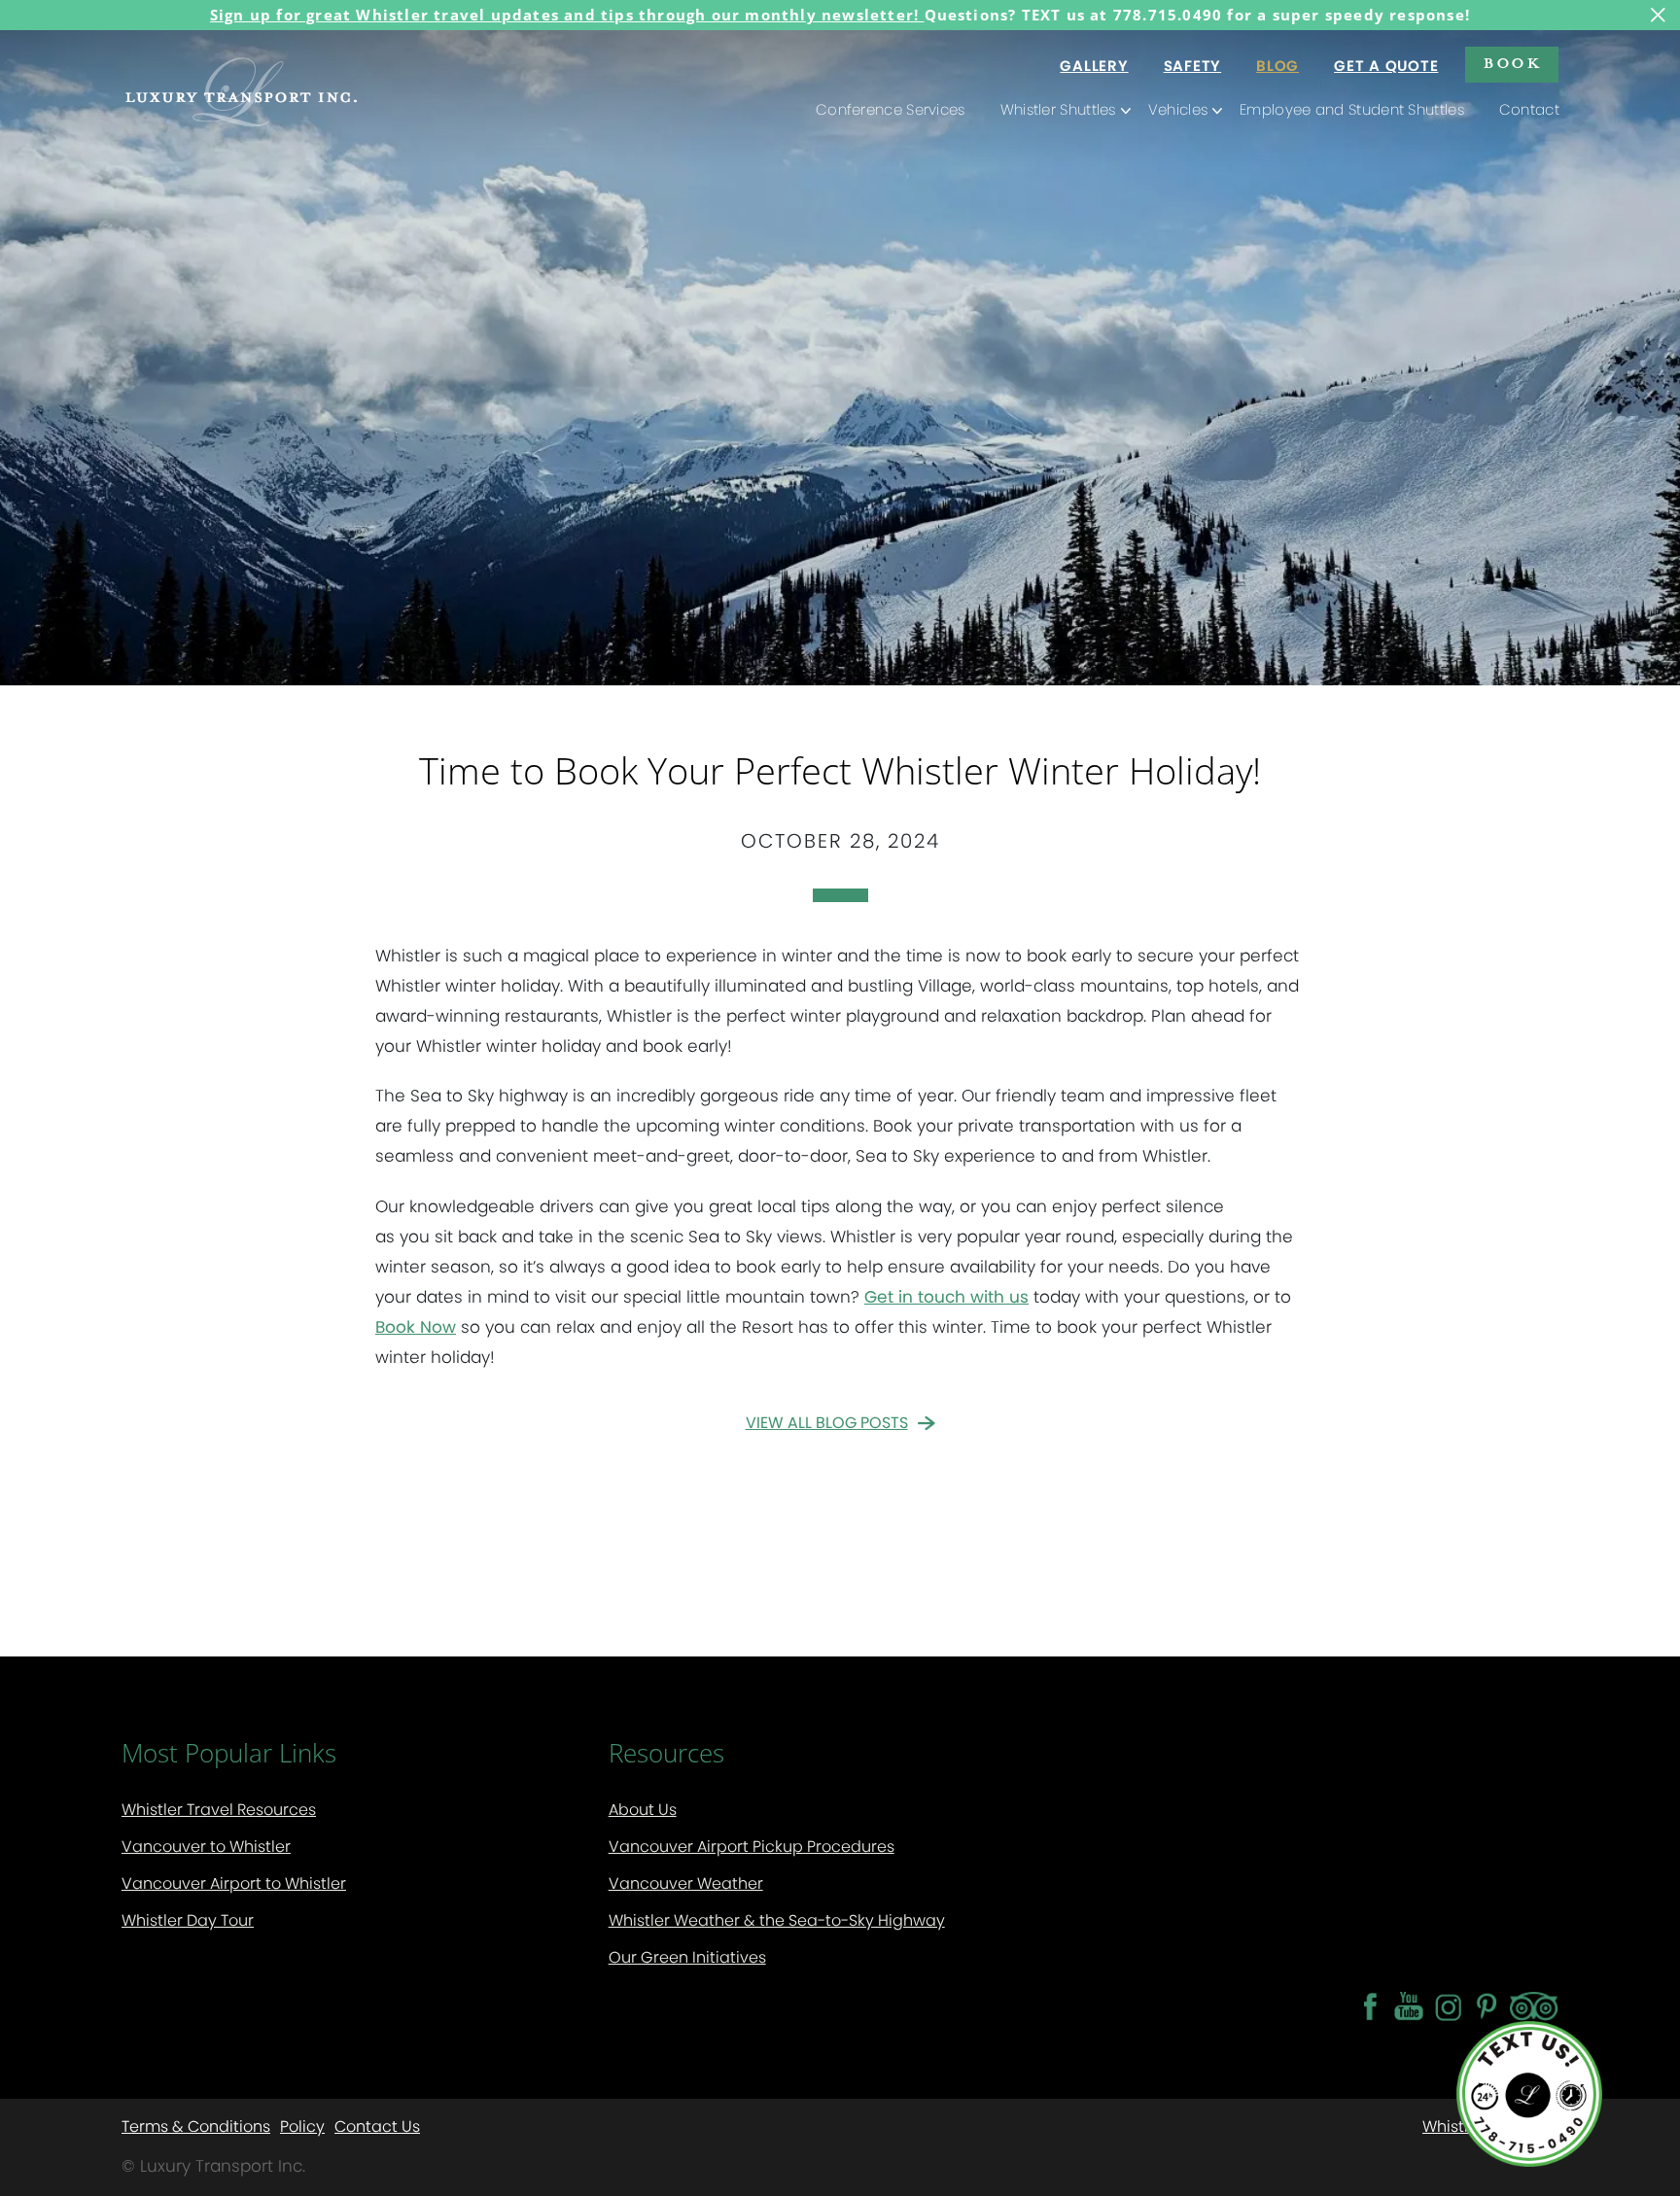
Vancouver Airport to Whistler (234, 1883)
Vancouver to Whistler (206, 1847)
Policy (302, 2126)
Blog (1277, 66)
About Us (643, 1810)
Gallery (1094, 66)
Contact (1529, 109)
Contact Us (377, 2126)
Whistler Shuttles (1058, 109)
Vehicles (1178, 109)
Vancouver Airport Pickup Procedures (752, 1847)
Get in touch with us (946, 1297)
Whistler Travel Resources (219, 1810)
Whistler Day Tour (188, 1920)
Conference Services (891, 109)
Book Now (416, 1327)
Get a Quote (1386, 66)
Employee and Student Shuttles (1352, 109)
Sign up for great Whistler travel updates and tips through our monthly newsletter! (567, 15)
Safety (1193, 66)
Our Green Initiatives (687, 1957)
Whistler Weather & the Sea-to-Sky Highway (777, 1920)
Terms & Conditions (196, 2126)
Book (1512, 62)
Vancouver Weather (686, 1883)
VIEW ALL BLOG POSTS (827, 1423)
